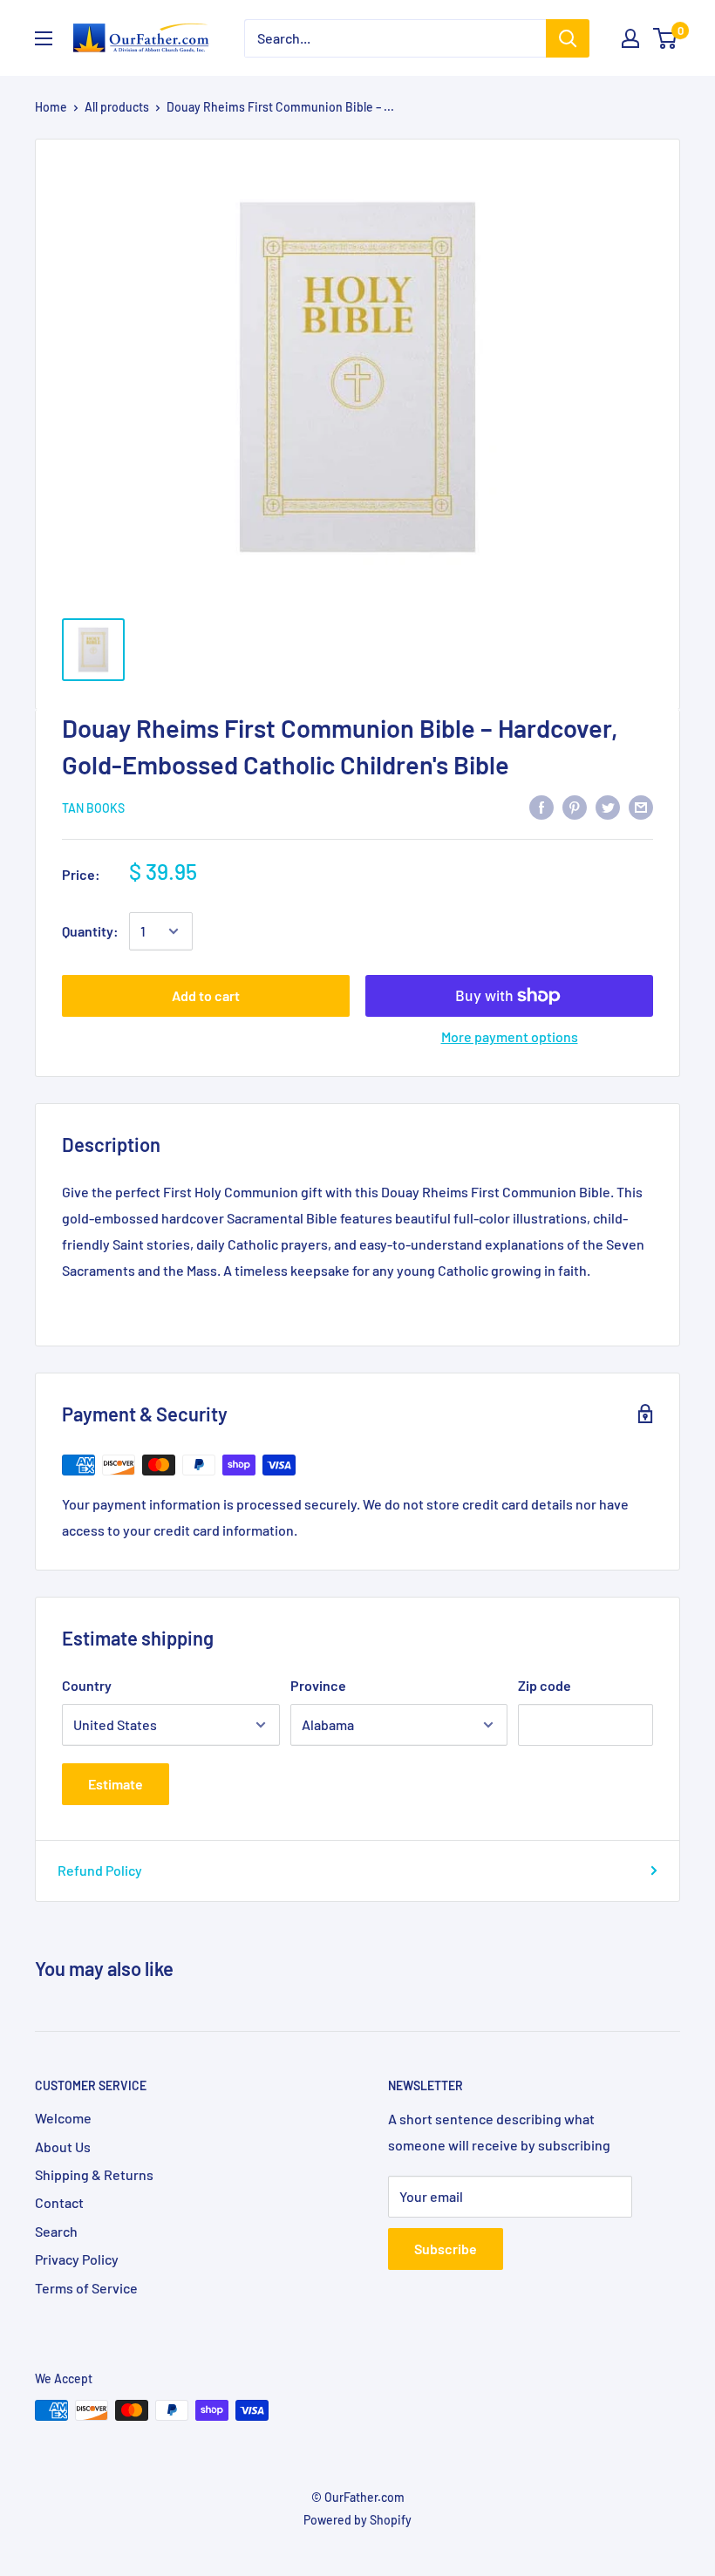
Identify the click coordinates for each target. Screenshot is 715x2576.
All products (117, 107)
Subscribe (446, 2249)
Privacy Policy (77, 2259)
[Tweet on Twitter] (608, 806)
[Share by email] (641, 806)
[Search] (568, 38)
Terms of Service (86, 2288)
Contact (59, 2202)
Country (87, 1685)
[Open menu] (44, 38)
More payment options (510, 1036)
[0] (666, 38)
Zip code (545, 1685)
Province (318, 1685)
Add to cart (206, 995)
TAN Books (93, 808)
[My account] (630, 38)
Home (51, 107)
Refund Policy (100, 1870)
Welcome (63, 2118)
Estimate (116, 1784)
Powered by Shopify (357, 2520)
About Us (63, 2147)
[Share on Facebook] (541, 806)
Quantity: (90, 931)
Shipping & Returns (94, 2174)
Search (56, 2231)
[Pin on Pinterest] (575, 806)
